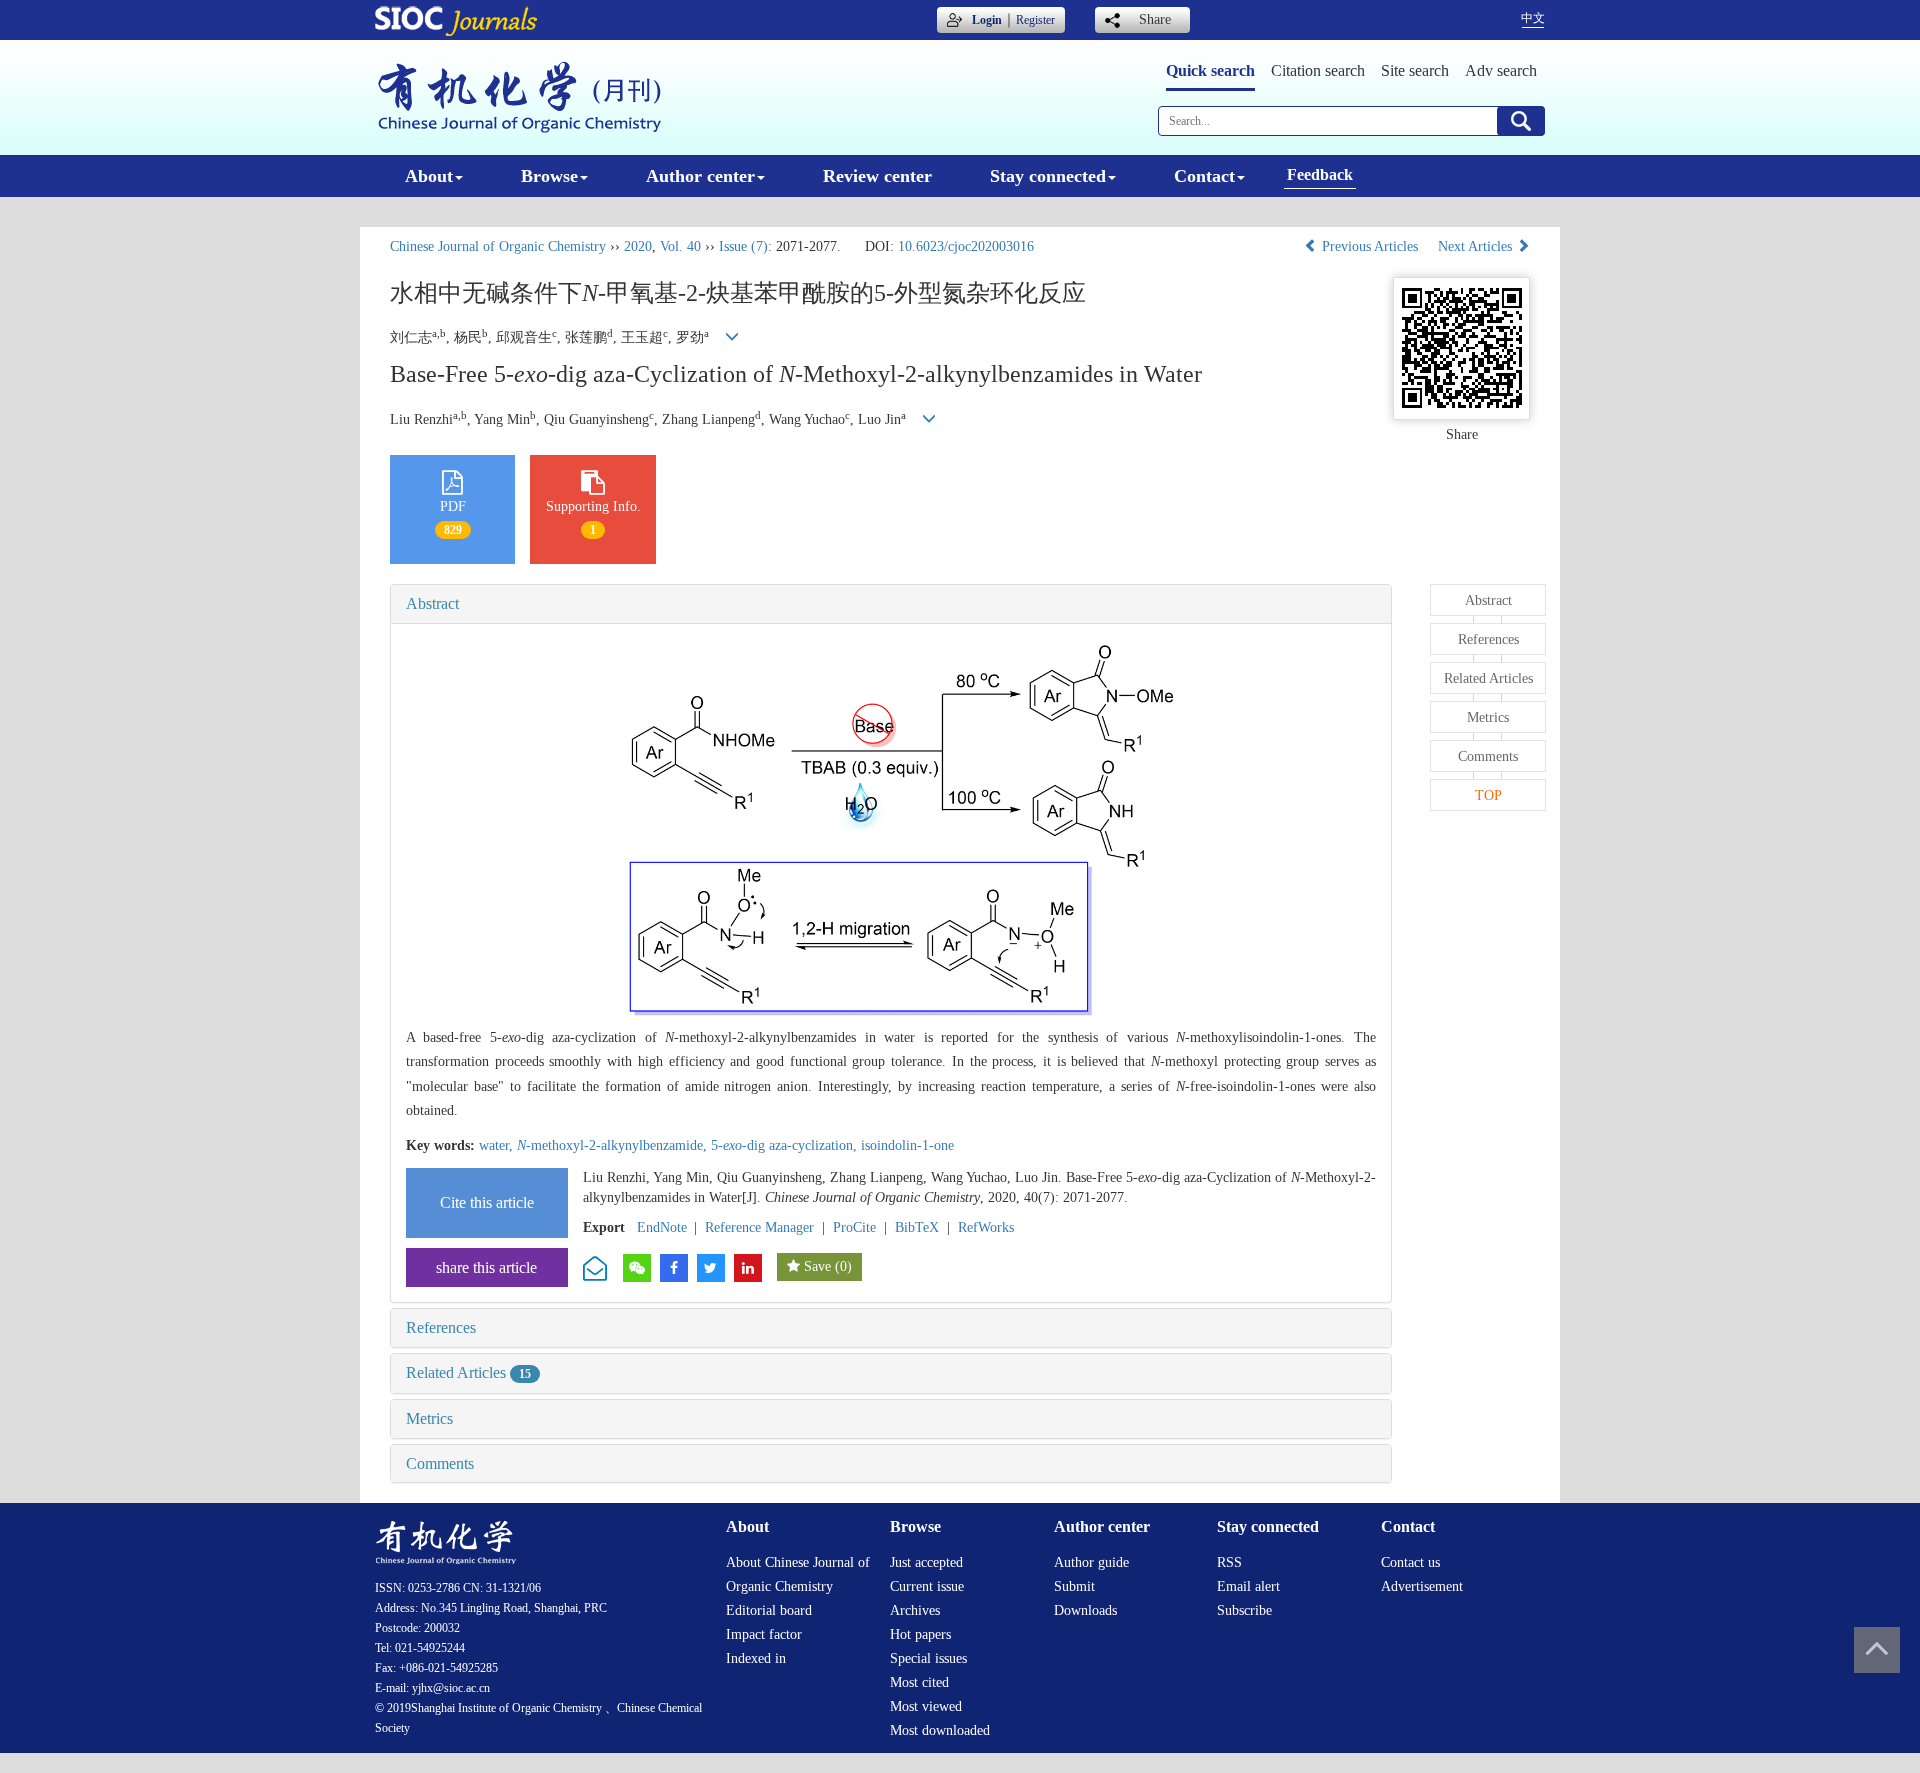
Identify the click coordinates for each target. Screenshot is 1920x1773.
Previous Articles (1370, 246)
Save (817, 1266)
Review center (877, 176)
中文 (1533, 18)
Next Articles (1477, 246)
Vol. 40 (680, 246)
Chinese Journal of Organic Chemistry (498, 246)
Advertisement (1422, 1586)
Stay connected (1048, 176)
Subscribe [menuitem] (1244, 1610)
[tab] (891, 604)
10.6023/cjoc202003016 (966, 246)
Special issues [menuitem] (928, 1658)
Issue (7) (743, 246)
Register (1035, 20)
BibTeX (917, 1227)
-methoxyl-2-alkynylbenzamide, (614, 1145)
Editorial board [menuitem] (769, 1610)
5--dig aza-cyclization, (786, 1145)
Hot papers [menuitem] (920, 1634)
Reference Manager (759, 1227)
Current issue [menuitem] (927, 1586)
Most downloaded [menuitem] (940, 1730)
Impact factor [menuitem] (764, 1634)
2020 (638, 246)
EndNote (662, 1227)
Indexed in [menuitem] (756, 1658)
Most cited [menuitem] (919, 1682)
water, (498, 1145)
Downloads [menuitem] (1085, 1610)
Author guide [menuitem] (1091, 1562)
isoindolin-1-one (907, 1145)
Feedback (1320, 174)
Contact (1204, 176)
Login (987, 20)
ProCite (854, 1227)
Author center (700, 176)
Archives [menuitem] (915, 1610)
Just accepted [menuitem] (926, 1562)
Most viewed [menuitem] (926, 1706)
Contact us (1410, 1562)
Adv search (1501, 70)
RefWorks (986, 1227)
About (429, 176)
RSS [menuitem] (1229, 1562)
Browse (549, 176)
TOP (1488, 795)
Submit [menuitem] (1074, 1586)
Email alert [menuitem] (1248, 1586)
